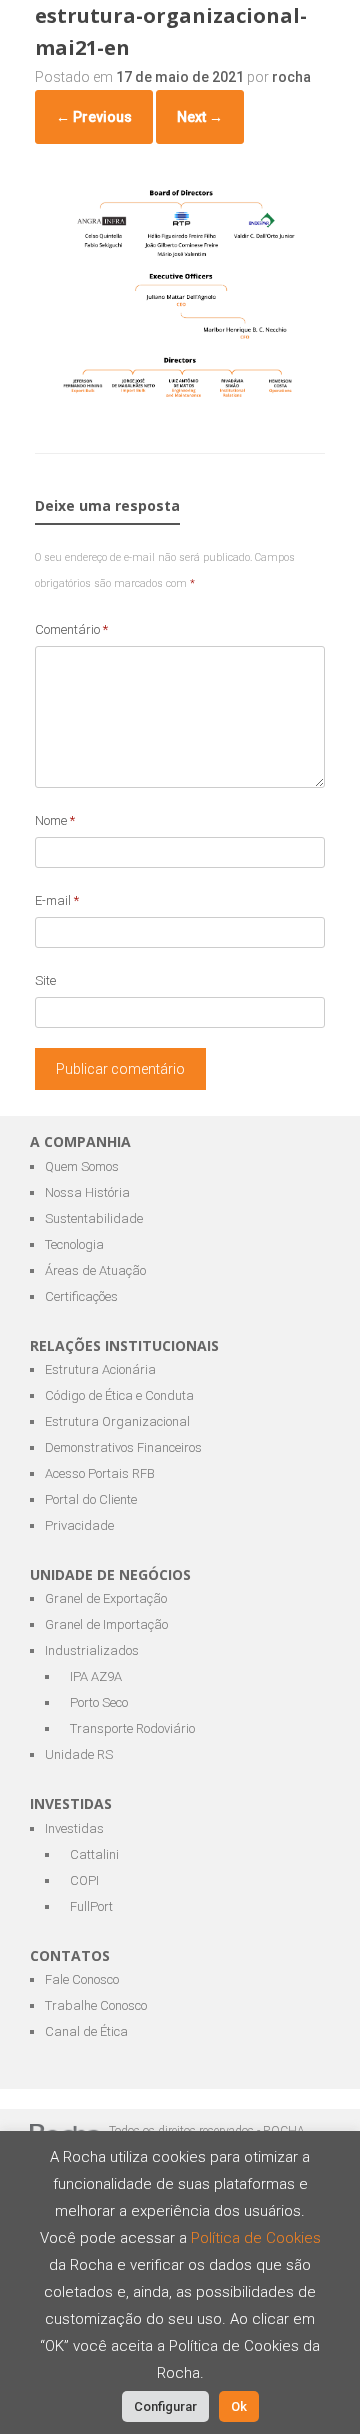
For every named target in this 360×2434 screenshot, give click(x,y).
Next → (200, 117)
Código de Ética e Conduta (119, 1395)
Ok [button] (239, 2406)
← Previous (94, 117)
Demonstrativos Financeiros (123, 1447)
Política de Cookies (256, 2238)
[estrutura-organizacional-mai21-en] (180, 399)
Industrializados (92, 1650)
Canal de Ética (86, 2031)
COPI (84, 1880)
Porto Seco (99, 1702)
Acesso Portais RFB (100, 1473)
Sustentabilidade (94, 1218)
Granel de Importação (106, 1624)
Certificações (81, 1296)
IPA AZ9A (96, 1676)
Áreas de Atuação (95, 1270)
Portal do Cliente (91, 1499)
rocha (291, 77)
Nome (55, 820)
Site (45, 980)
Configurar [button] (165, 2406)
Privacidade (79, 1525)
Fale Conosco (82, 1979)
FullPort (91, 1906)
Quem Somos (82, 1166)
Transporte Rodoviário (132, 1728)
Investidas (74, 1828)
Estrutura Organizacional (117, 1421)
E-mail (57, 900)
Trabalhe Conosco (96, 2005)
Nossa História (87, 1192)
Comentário (71, 629)
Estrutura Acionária (100, 1369)
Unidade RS (79, 1754)
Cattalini (94, 1854)
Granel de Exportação (106, 1598)
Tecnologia (74, 1244)
